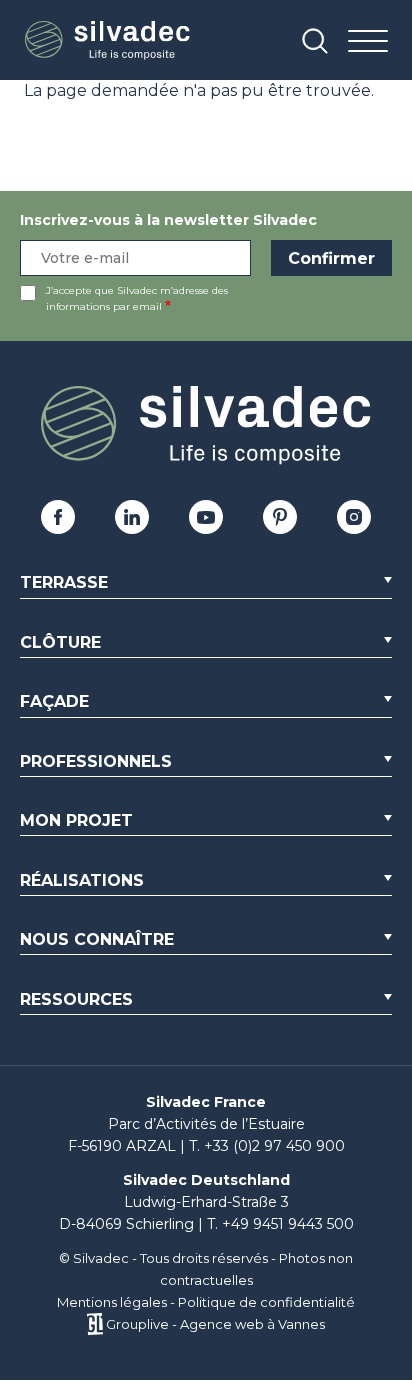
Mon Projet (76, 820)
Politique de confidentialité (266, 1302)
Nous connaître (97, 939)
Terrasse (64, 582)
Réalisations (82, 880)
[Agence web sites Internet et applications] (94, 1324)
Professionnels (96, 761)
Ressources (76, 999)
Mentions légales (112, 1302)
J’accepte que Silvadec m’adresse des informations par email (137, 298)
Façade (54, 701)
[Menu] (368, 42)
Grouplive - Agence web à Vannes (215, 1324)
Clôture (60, 642)
